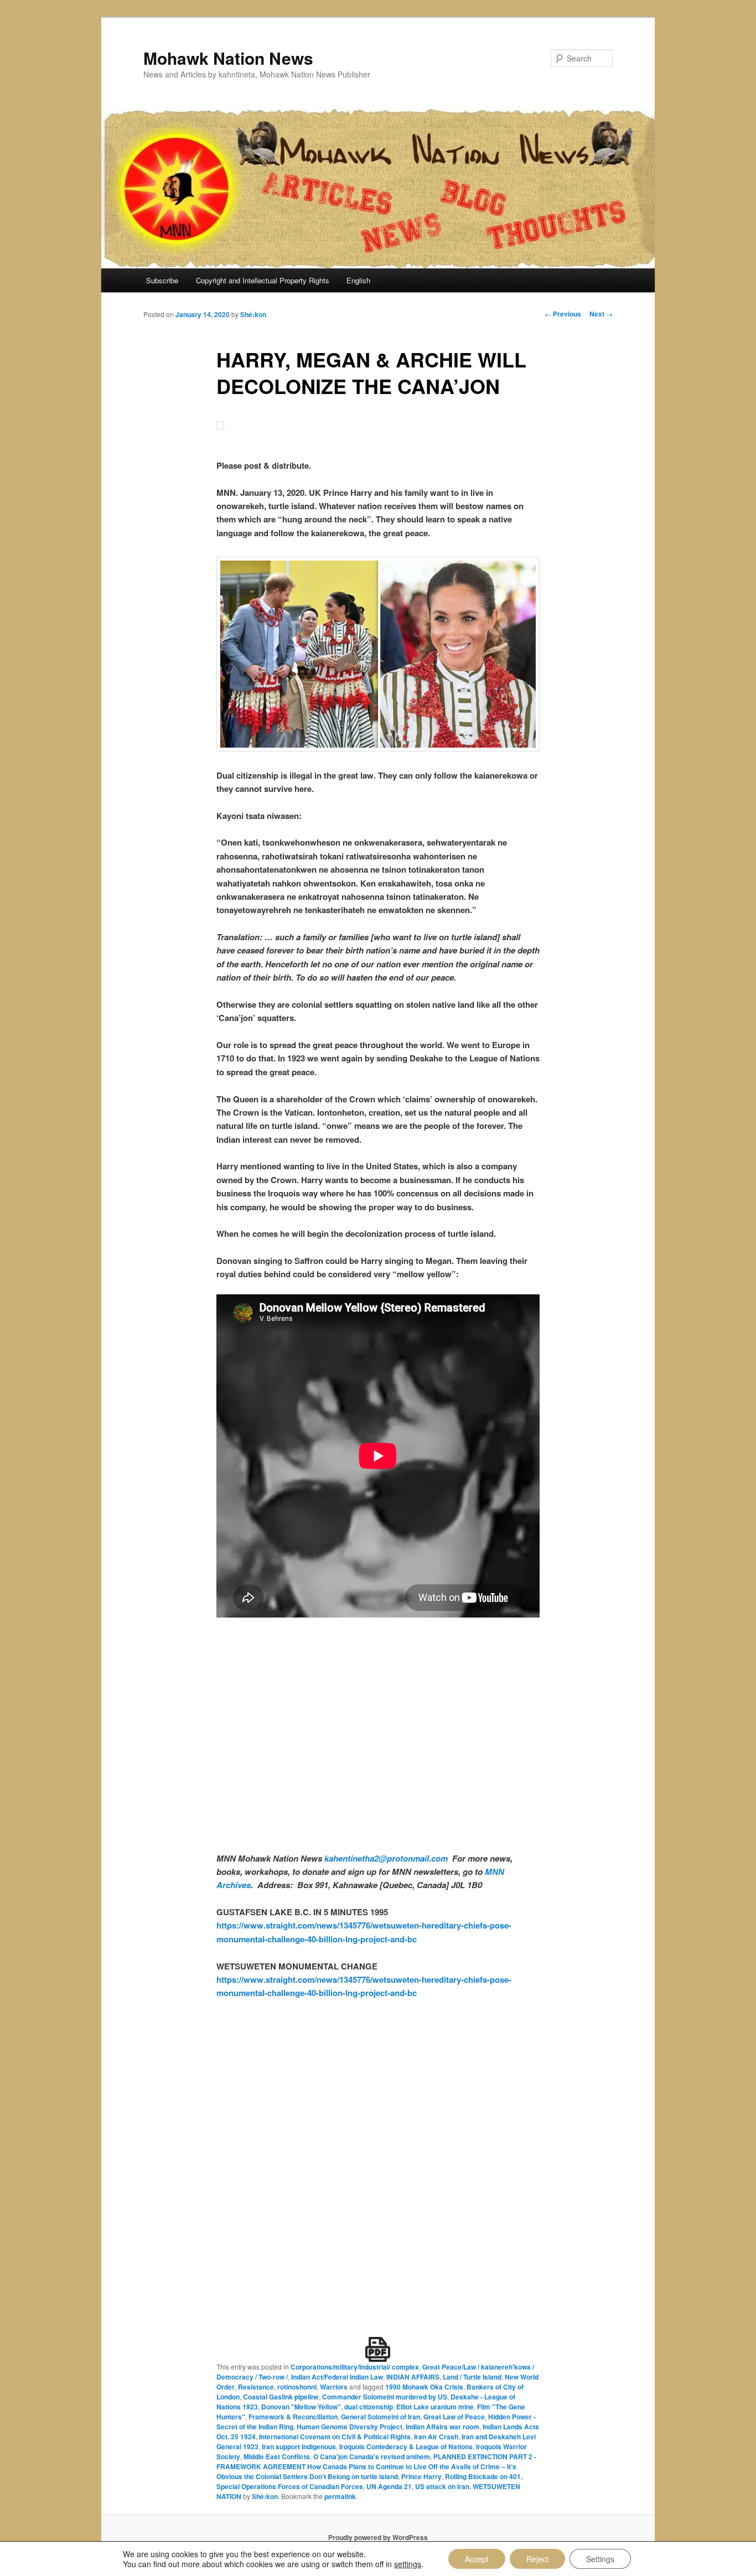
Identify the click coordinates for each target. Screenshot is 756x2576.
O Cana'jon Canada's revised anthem (372, 2456)
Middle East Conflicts (277, 2456)
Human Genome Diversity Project (349, 2427)
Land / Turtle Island (472, 2377)
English (358, 280)
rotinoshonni (297, 2387)
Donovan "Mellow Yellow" (301, 2407)
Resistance (256, 2387)
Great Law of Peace (454, 2417)
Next (601, 314)
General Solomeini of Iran (380, 2417)
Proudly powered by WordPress (378, 2537)
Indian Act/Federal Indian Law (337, 2377)
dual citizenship (369, 2407)
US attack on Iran (442, 2486)
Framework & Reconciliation (293, 2417)
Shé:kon (253, 314)
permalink (340, 2496)
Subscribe (162, 280)
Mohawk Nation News (228, 58)
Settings (600, 2559)
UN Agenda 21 (389, 2486)
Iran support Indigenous (299, 2447)
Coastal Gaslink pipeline (281, 2397)
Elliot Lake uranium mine (435, 2407)
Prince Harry (421, 2476)
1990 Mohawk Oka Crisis (424, 2387)
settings (408, 2564)
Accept (477, 2559)
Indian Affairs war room (442, 2427)
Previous (563, 314)
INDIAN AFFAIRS (413, 2377)
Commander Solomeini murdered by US (385, 2397)
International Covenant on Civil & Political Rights (335, 2437)
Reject (537, 2559)
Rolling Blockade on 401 (483, 2476)
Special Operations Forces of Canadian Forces (290, 2486)
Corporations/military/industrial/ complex (355, 2367)
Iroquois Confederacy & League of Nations (406, 2447)
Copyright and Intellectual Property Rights (263, 280)
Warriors (334, 2387)
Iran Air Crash (436, 2437)
